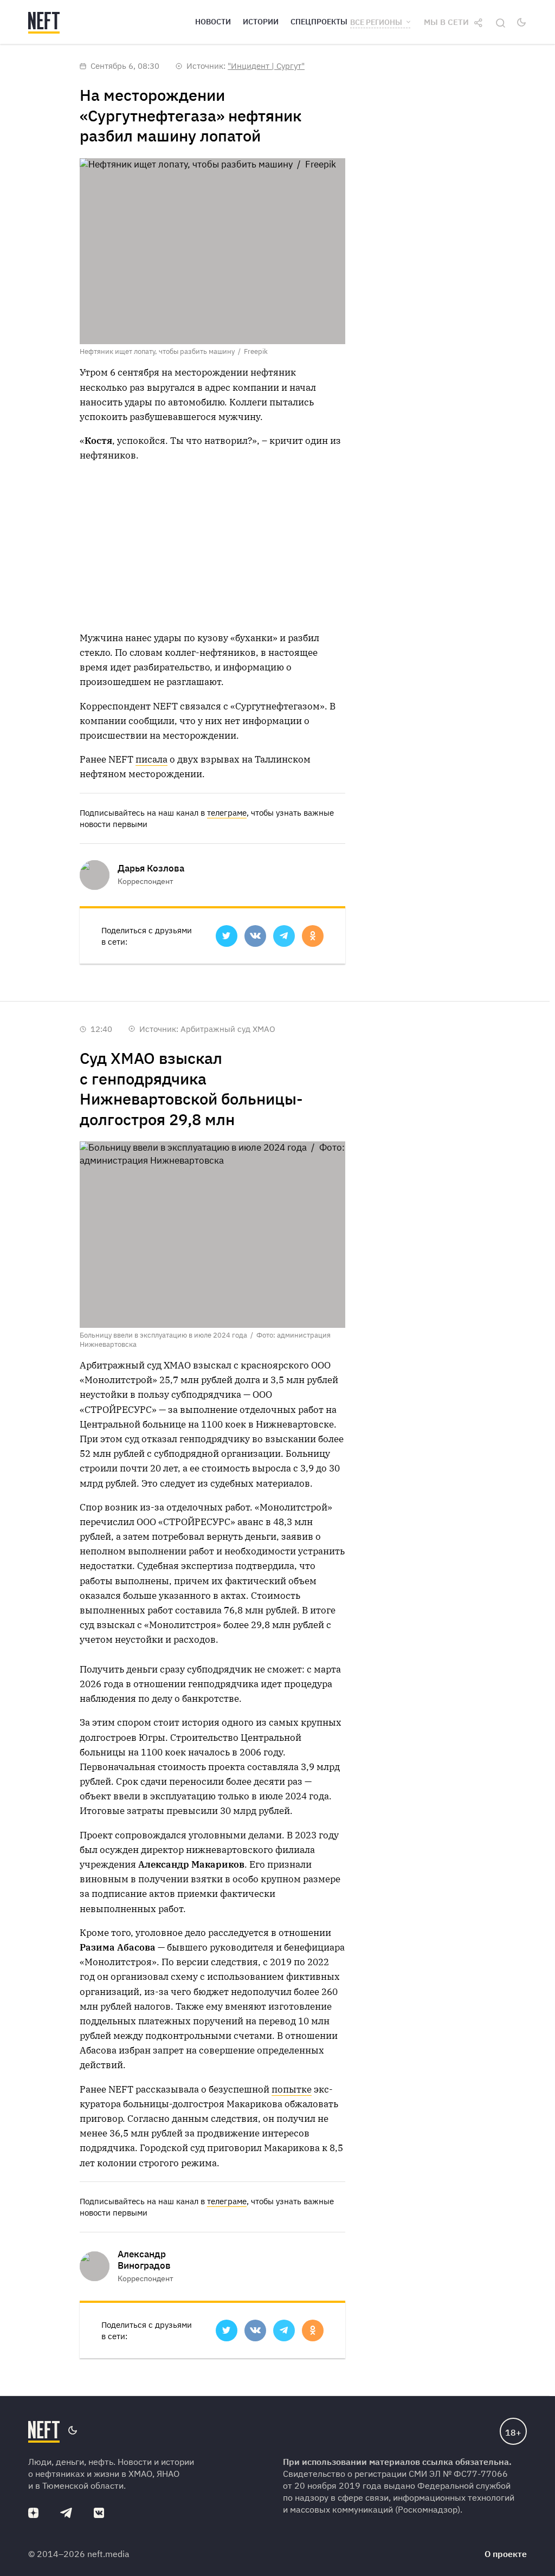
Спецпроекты (319, 22)
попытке (292, 2089)
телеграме (227, 813)
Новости (213, 22)
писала (151, 759)
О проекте (506, 2554)
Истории (261, 22)
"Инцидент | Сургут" (266, 66)
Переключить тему (521, 22)
